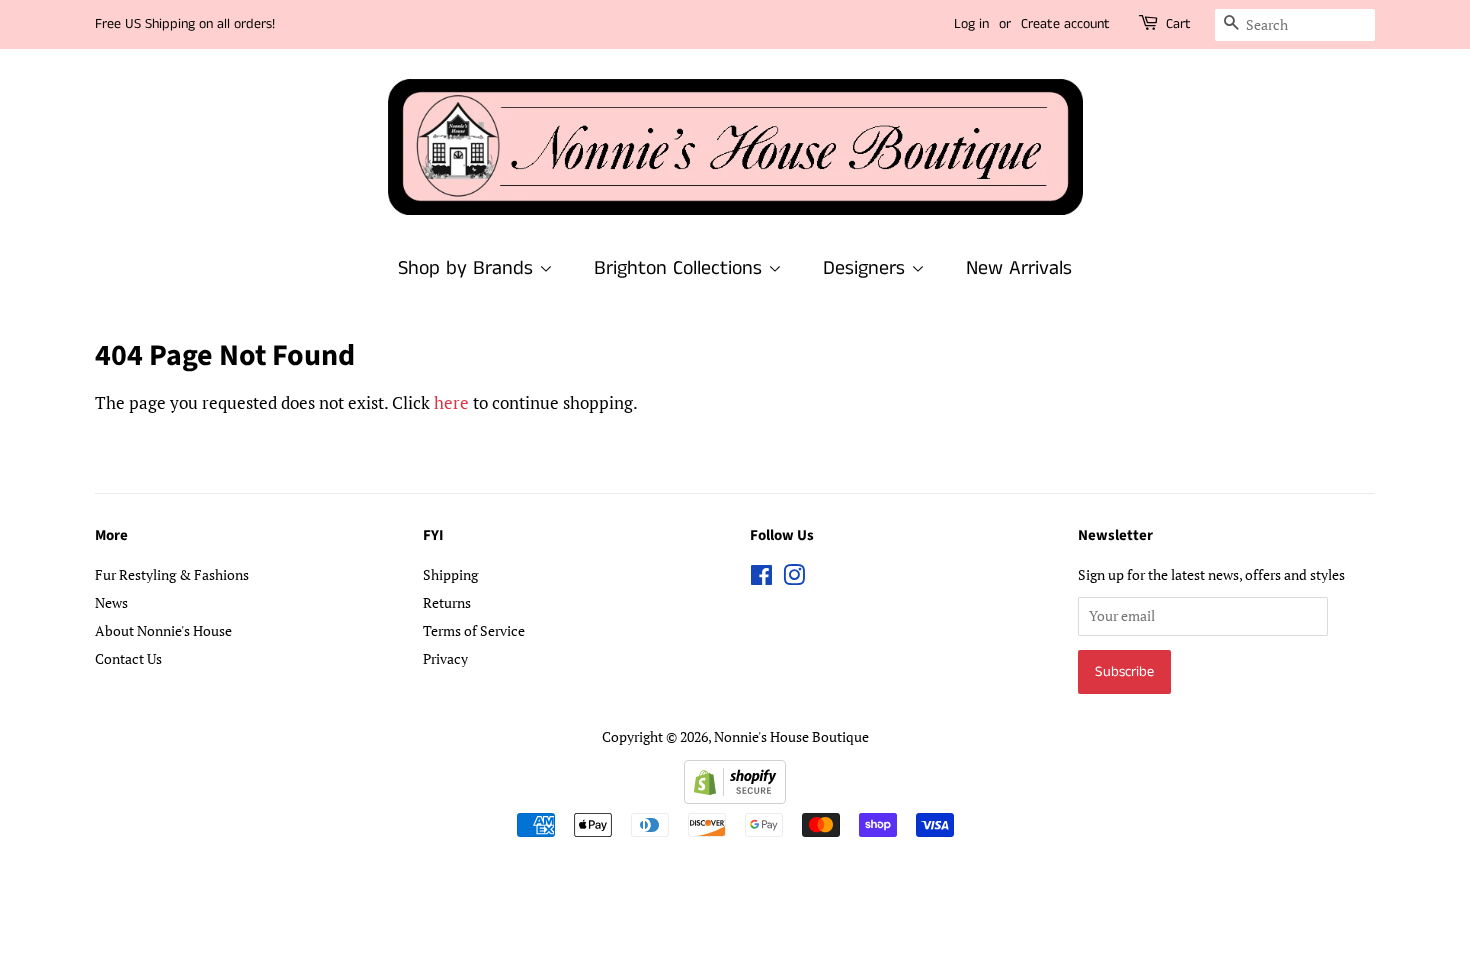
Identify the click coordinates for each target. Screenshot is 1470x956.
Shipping (450, 574)
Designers (867, 268)
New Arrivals (1019, 268)
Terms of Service (474, 630)
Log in (971, 24)
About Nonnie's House (163, 630)
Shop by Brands (468, 268)
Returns (447, 602)
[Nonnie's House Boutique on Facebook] (761, 578)
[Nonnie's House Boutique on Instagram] (794, 578)
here (451, 402)
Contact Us (128, 658)
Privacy (445, 658)
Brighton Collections (681, 268)
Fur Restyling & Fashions (172, 574)
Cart (1178, 24)
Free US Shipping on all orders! (185, 24)
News (111, 602)
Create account (1065, 24)
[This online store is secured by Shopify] (735, 797)
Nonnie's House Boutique (791, 736)
